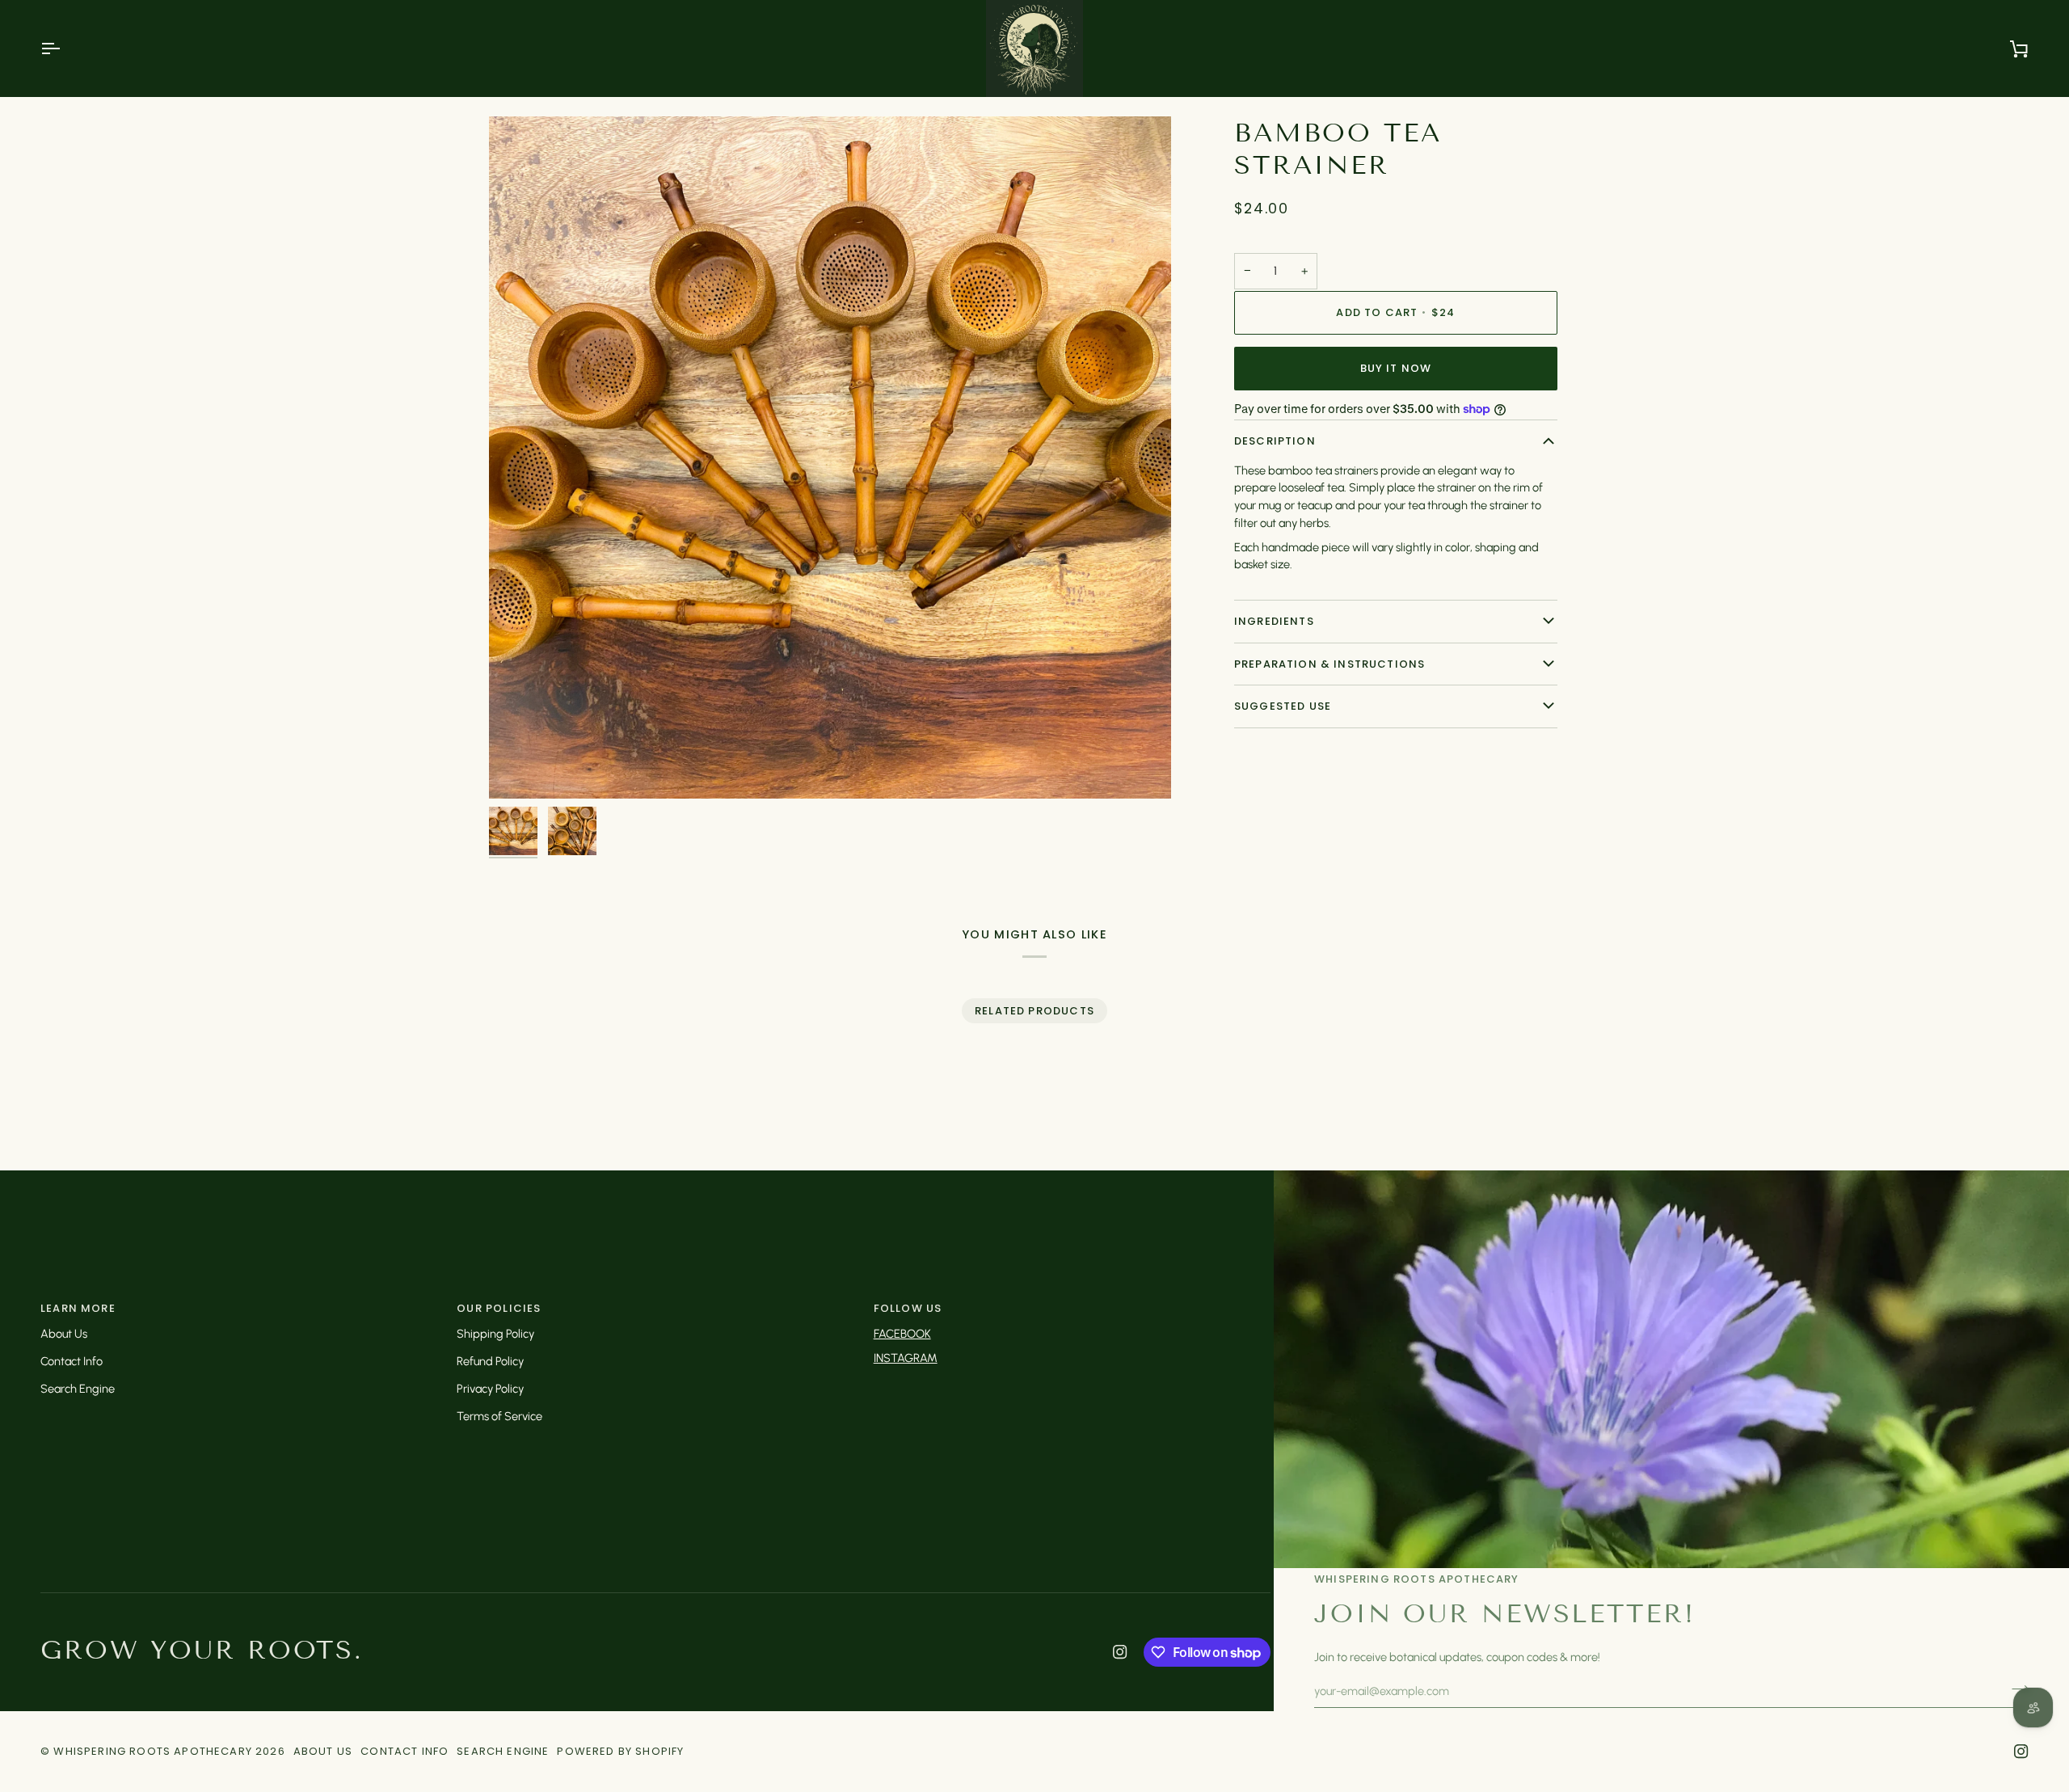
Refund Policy (490, 1361)
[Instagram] (1120, 1652)
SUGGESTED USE (1283, 706)
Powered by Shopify (620, 1751)
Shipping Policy (495, 1334)
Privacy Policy (490, 1389)
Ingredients (1274, 621)
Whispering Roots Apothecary (153, 1751)
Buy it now (1396, 368)
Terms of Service (499, 1416)
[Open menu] (65, 48)
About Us (64, 1334)
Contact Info (72, 1361)
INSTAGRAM (906, 1358)
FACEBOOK (902, 1334)
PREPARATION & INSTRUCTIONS (1329, 663)
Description (1275, 441)
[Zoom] (830, 457)
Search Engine (78, 1389)
